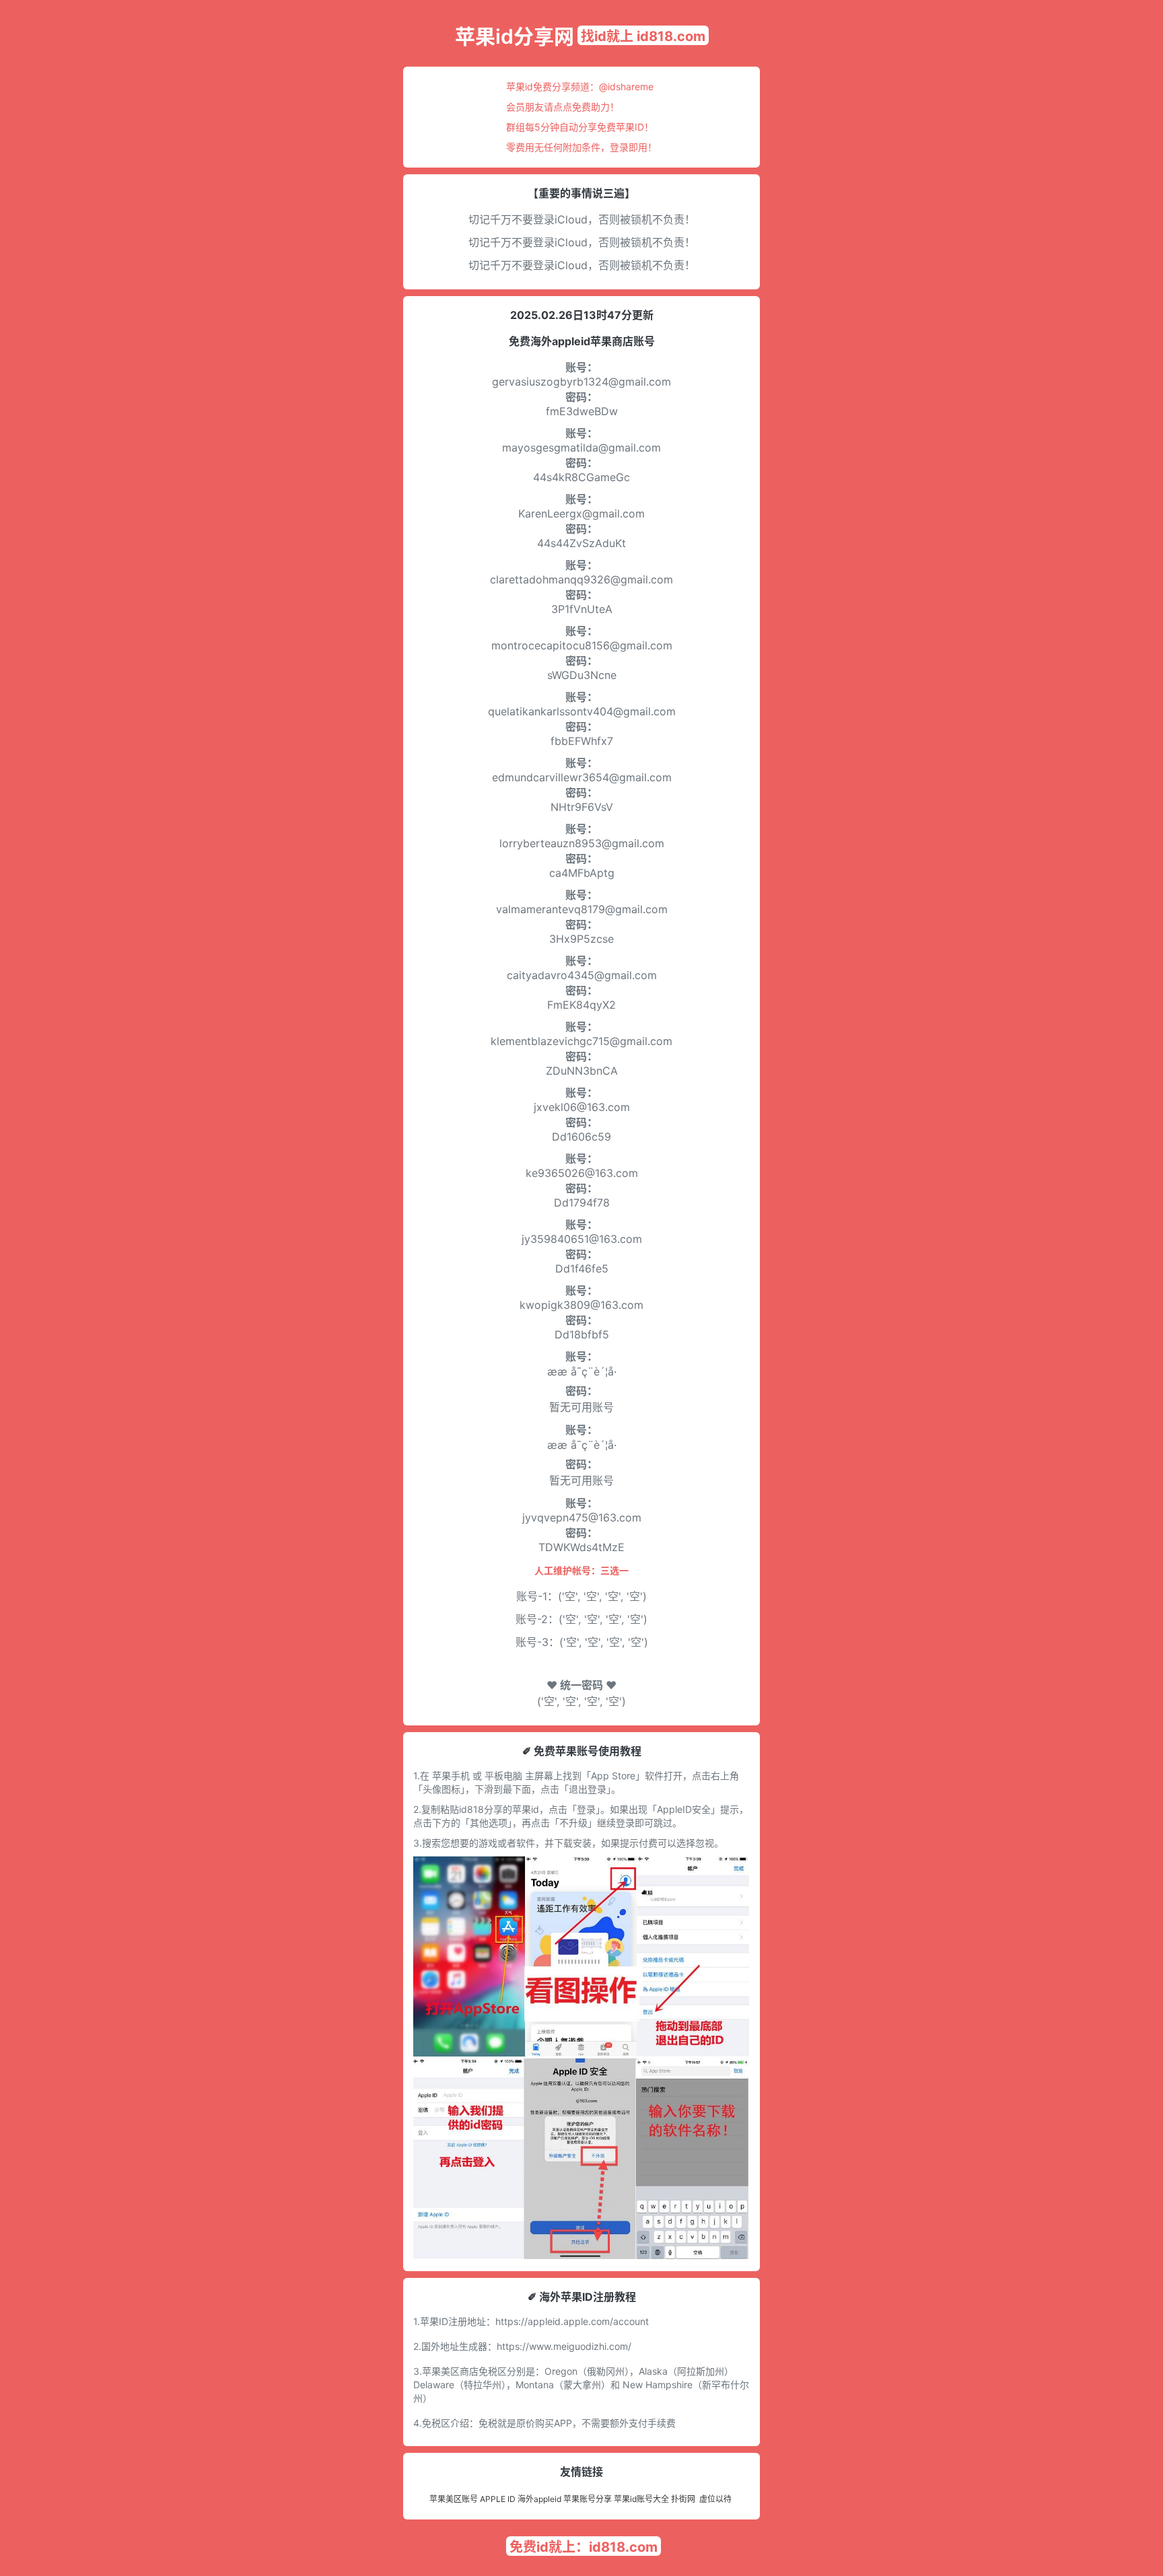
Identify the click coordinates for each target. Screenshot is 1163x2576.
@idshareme (626, 86)
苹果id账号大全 (641, 2499)
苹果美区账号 (454, 2499)
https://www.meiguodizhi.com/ (564, 2346)
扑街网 (683, 2499)
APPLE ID (498, 2499)
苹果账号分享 (588, 2499)
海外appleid (539, 2499)
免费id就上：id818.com (584, 2547)
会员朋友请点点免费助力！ (563, 107)
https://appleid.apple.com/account (572, 2321)
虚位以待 (715, 2499)
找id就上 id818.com (643, 36)
